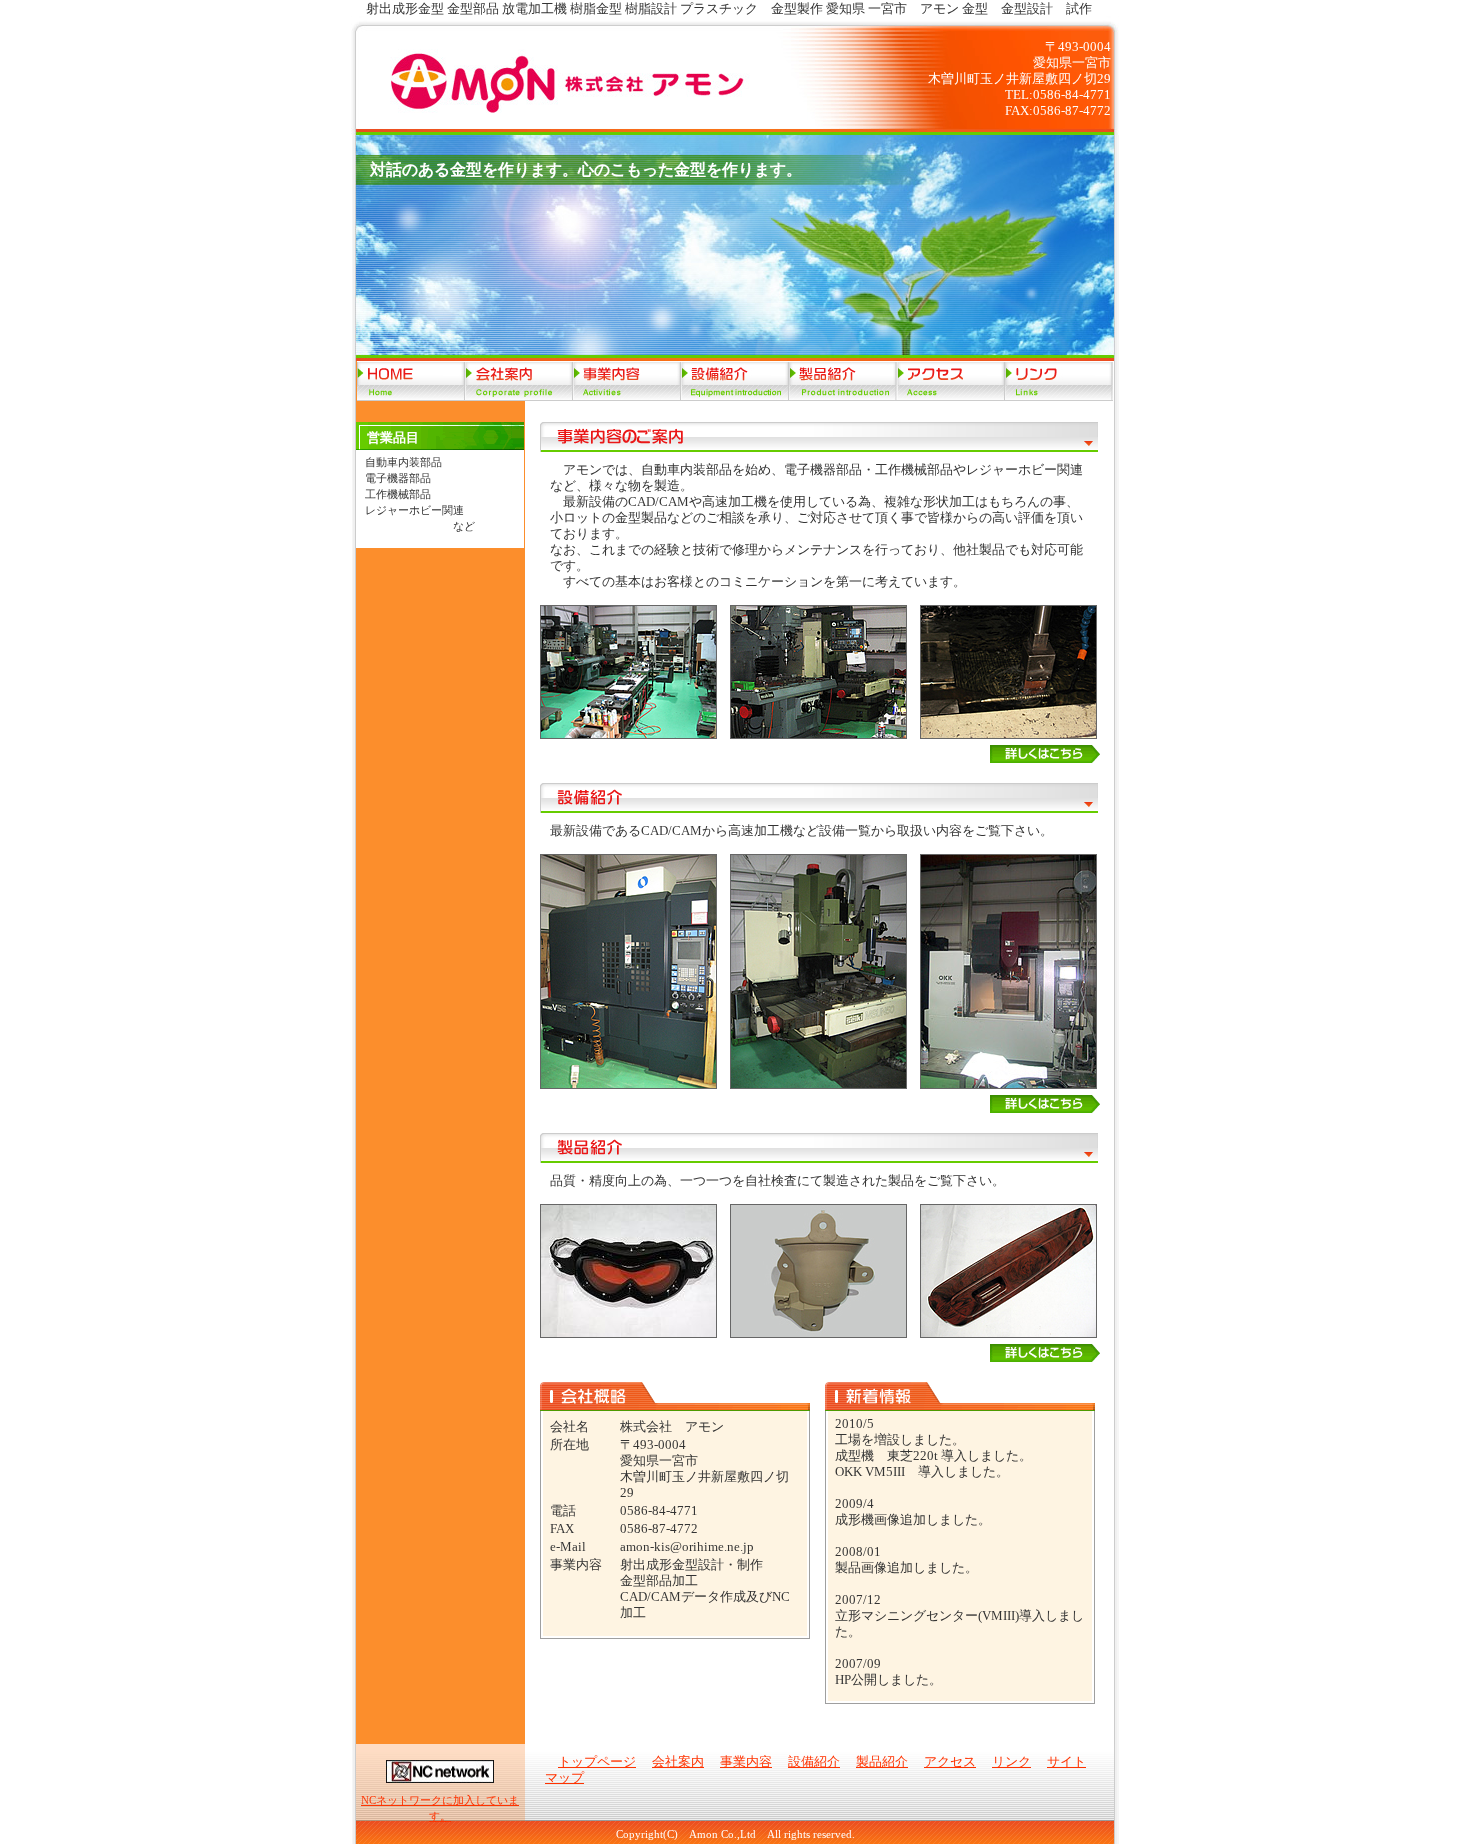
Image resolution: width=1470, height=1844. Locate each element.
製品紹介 (843, 381)
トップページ (411, 381)
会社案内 (519, 381)
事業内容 (627, 381)
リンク (1059, 381)
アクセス (951, 381)
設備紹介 (735, 381)
